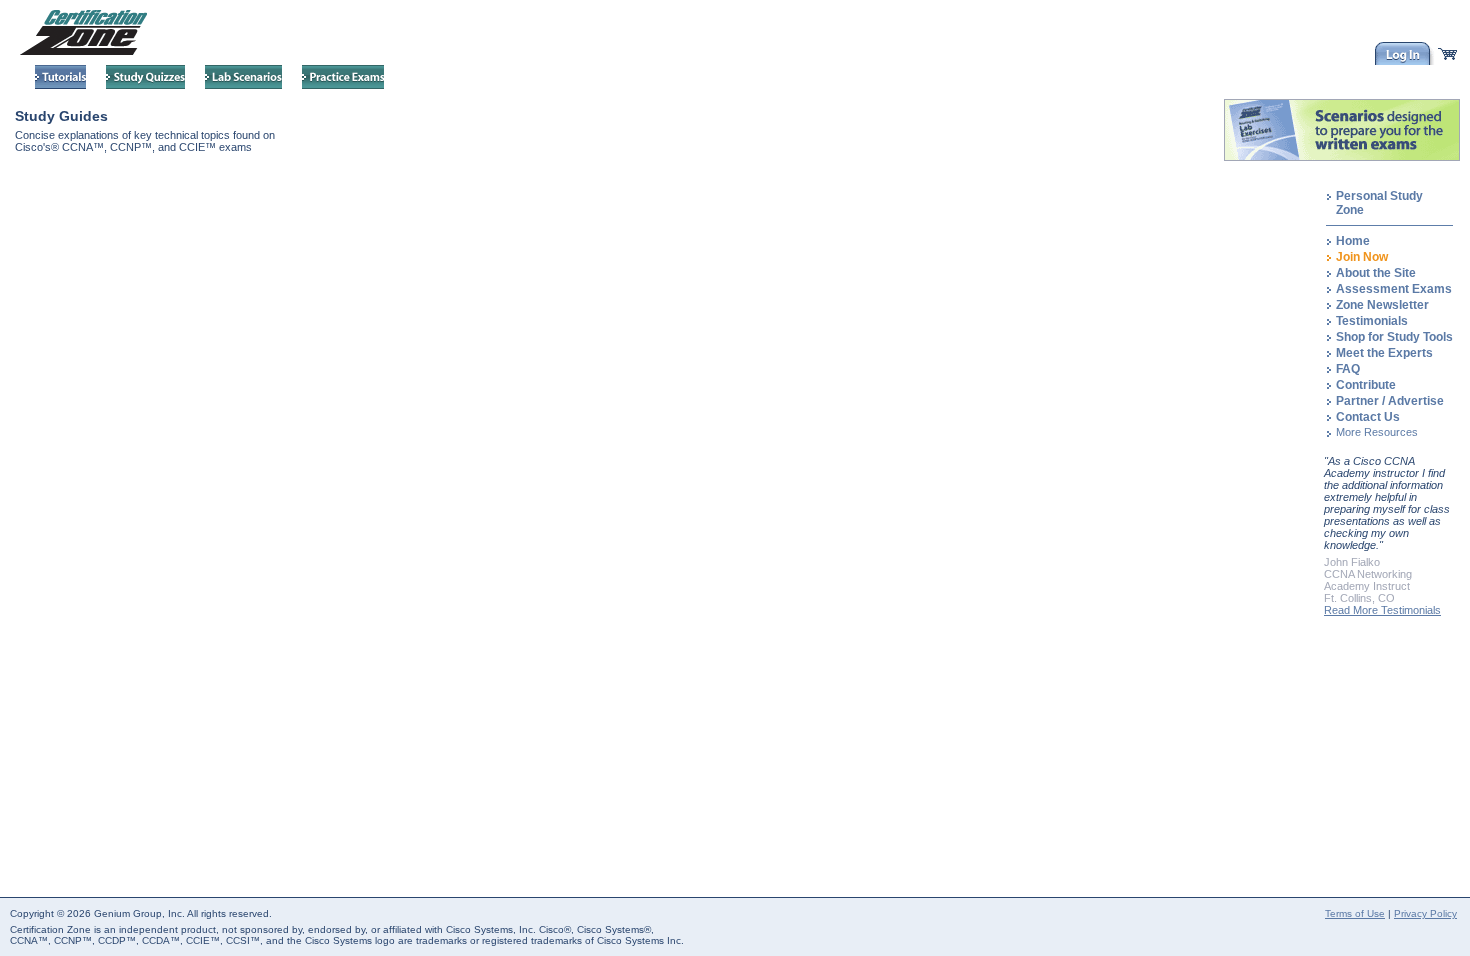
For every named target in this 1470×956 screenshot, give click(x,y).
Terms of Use (1355, 913)
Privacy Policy (1425, 913)
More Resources (1377, 432)
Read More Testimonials (1382, 610)
